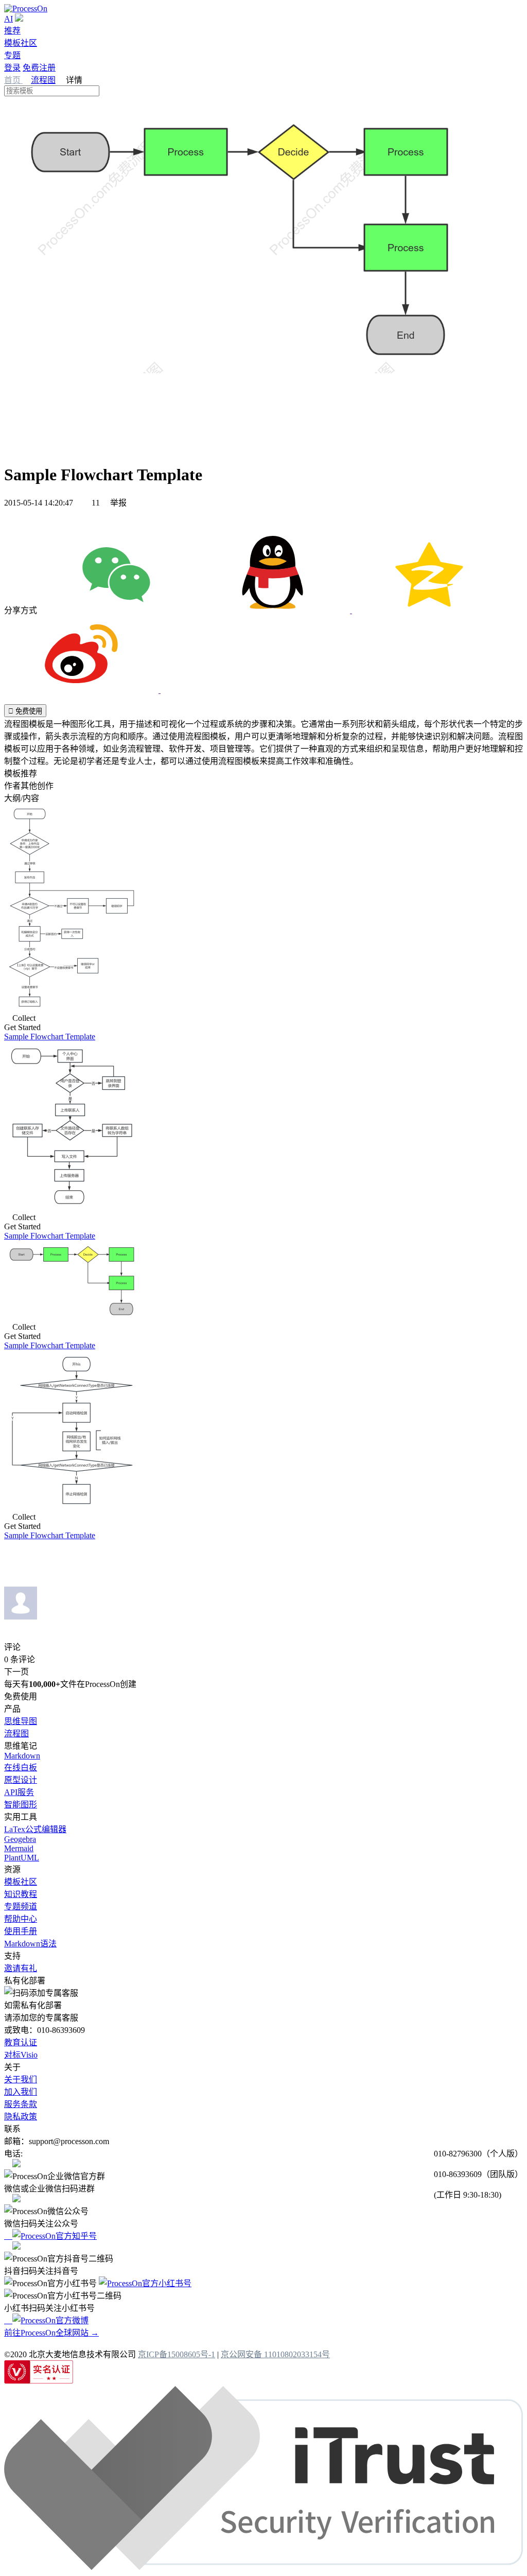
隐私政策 (21, 2117)
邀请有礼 (21, 1968)
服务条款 (21, 2104)
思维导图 (21, 1721)
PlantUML (22, 1858)
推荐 (12, 31)
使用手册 (21, 1931)
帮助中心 (21, 1919)
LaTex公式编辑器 (35, 1829)
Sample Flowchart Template (50, 1037)
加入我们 (21, 2092)
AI (8, 19)
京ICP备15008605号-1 (177, 2354)
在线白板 (21, 1768)
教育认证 (21, 2042)
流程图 (43, 80)
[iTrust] (263, 2567)
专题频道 (21, 1907)
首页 (13, 80)
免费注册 (39, 68)
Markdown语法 (30, 1944)
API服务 (19, 1792)
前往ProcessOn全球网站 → (51, 2333)
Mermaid (19, 1848)
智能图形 (21, 1805)
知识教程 (21, 1894)
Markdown (22, 1756)
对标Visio (21, 2055)
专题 (12, 55)
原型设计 (21, 1780)
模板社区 (21, 43)
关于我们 (21, 2079)
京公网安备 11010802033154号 (275, 2354)
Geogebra (20, 1839)
